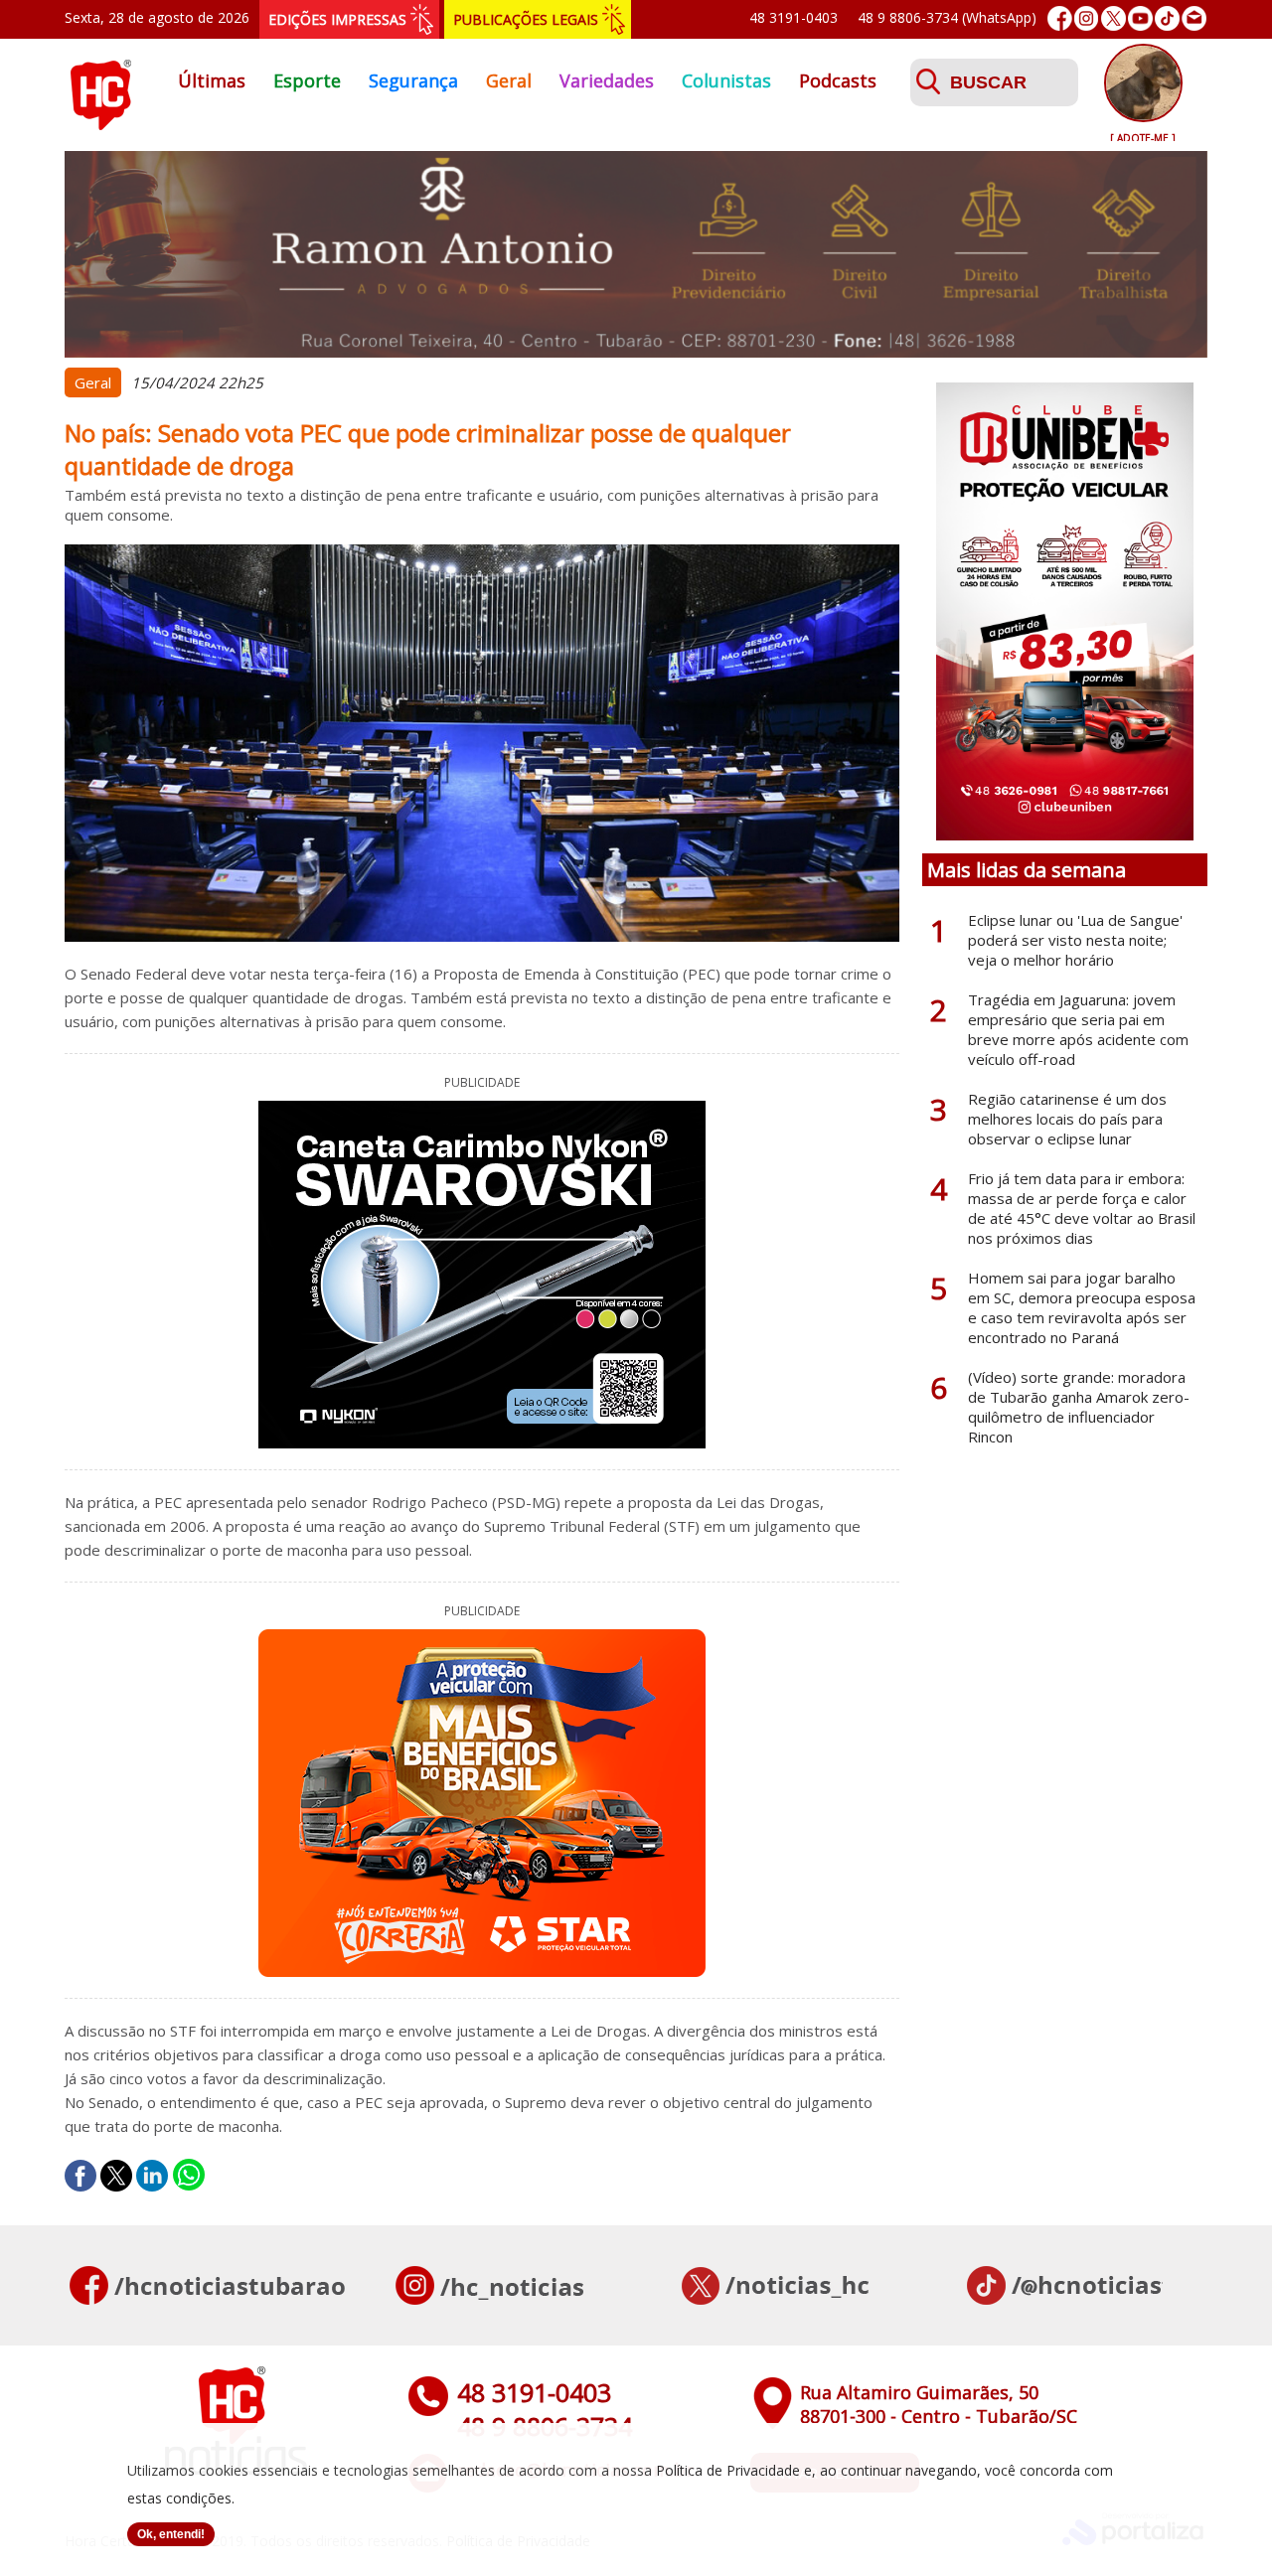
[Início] (100, 124)
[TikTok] (1167, 18)
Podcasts (838, 80)
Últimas (212, 80)
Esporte (307, 80)
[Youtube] (1140, 18)
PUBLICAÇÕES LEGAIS (526, 19)
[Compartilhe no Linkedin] (152, 2176)
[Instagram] (1087, 18)
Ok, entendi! (171, 2534)
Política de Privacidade (728, 2470)
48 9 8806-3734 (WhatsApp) (947, 17)
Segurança (413, 80)
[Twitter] (1113, 18)
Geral (509, 80)
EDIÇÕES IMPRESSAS (337, 19)
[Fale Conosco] (1194, 18)
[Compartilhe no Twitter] (116, 2176)
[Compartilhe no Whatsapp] (189, 2176)
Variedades (607, 80)
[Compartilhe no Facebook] (80, 2176)
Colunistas (726, 80)
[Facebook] (1060, 18)
